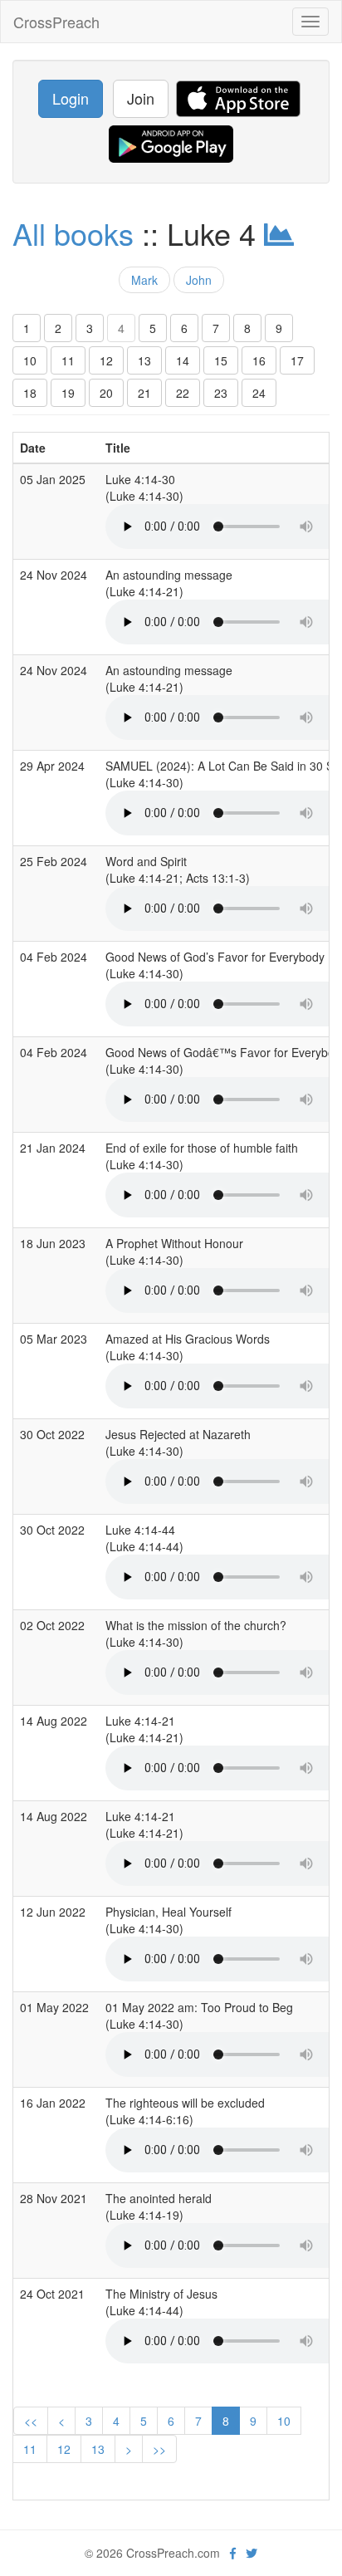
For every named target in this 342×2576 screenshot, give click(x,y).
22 (183, 393)
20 (106, 393)
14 (183, 360)
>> (159, 2449)
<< (31, 2421)
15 (221, 360)
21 (144, 393)
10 (30, 360)
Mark (144, 280)
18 (30, 393)
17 (297, 360)
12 (106, 360)
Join (141, 98)
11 (68, 360)
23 (221, 393)
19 (68, 393)
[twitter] (252, 2553)
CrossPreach (56, 22)
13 (144, 360)
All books (73, 233)
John (199, 280)
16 (259, 360)
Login (71, 98)
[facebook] (233, 2553)
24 (259, 393)
